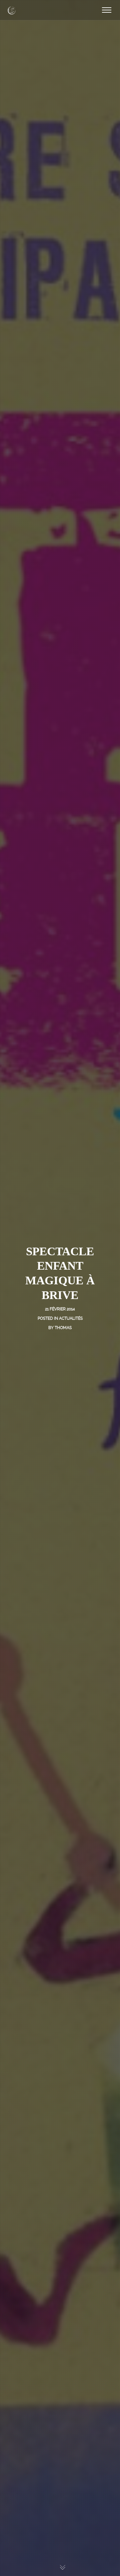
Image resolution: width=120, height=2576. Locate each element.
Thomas (63, 1328)
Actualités (71, 1318)
